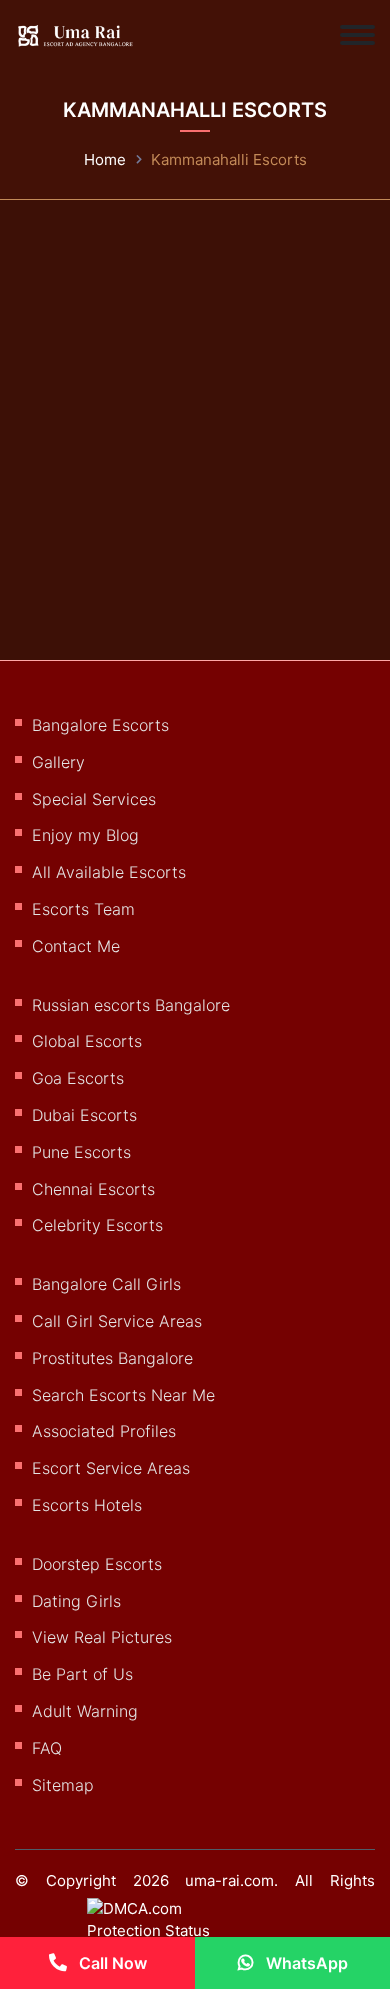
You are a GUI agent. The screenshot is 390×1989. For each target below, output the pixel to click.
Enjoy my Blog (85, 835)
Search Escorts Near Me (123, 1395)
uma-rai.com (229, 1880)
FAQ (47, 1748)
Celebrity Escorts (97, 1225)
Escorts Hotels (87, 1505)
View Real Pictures (102, 1637)
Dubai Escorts (84, 1115)
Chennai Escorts (93, 1189)
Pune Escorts (81, 1152)
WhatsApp (305, 1963)
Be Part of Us (82, 1674)
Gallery (58, 762)
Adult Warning (85, 1711)
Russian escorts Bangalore (131, 1005)
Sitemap (63, 1785)
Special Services (94, 799)
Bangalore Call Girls (106, 1284)
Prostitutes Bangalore (112, 1358)
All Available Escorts (109, 872)
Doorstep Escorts (97, 1564)
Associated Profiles (104, 1431)
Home (105, 159)
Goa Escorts (78, 1078)
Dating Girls (76, 1601)
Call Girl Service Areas (117, 1321)
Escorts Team (83, 909)
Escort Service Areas (111, 1468)
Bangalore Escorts (100, 725)
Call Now (111, 1963)
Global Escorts (87, 1041)
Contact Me (76, 946)
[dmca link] (169, 1928)
